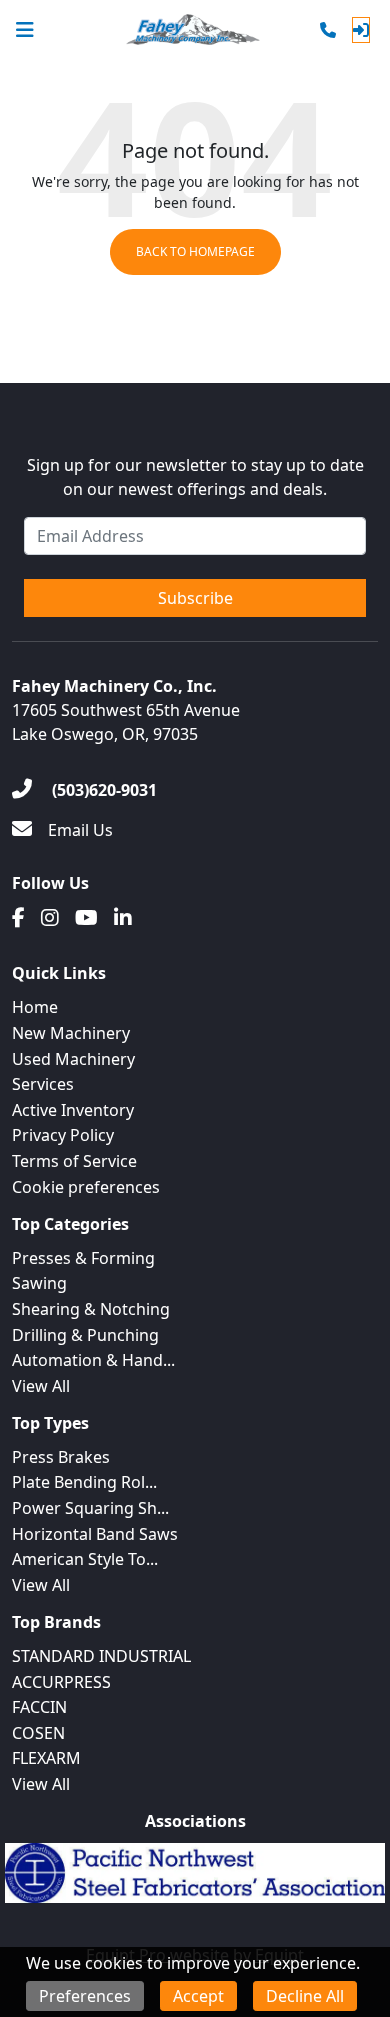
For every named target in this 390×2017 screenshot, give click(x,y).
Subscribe (195, 598)
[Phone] (328, 30)
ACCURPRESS (61, 1682)
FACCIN (39, 1707)
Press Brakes (61, 1457)
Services (43, 1084)
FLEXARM (46, 1758)
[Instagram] (50, 918)
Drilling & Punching (85, 1335)
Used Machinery (73, 1059)
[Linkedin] (123, 918)
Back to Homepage (195, 251)
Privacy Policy (63, 1135)
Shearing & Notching (91, 1309)
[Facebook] (18, 918)
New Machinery (71, 1033)
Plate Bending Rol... (84, 1482)
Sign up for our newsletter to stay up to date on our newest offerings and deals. (195, 477)
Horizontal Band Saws (95, 1534)
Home (35, 1007)
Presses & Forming (83, 1258)
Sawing (39, 1283)
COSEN (38, 1733)
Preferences (85, 1996)
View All (41, 1386)
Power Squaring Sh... (90, 1508)
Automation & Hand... (93, 1360)
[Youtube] (86, 918)
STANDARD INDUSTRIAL (101, 1656)
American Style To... (85, 1559)
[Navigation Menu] (25, 30)
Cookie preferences (86, 1187)
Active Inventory (73, 1110)
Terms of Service (74, 1161)
